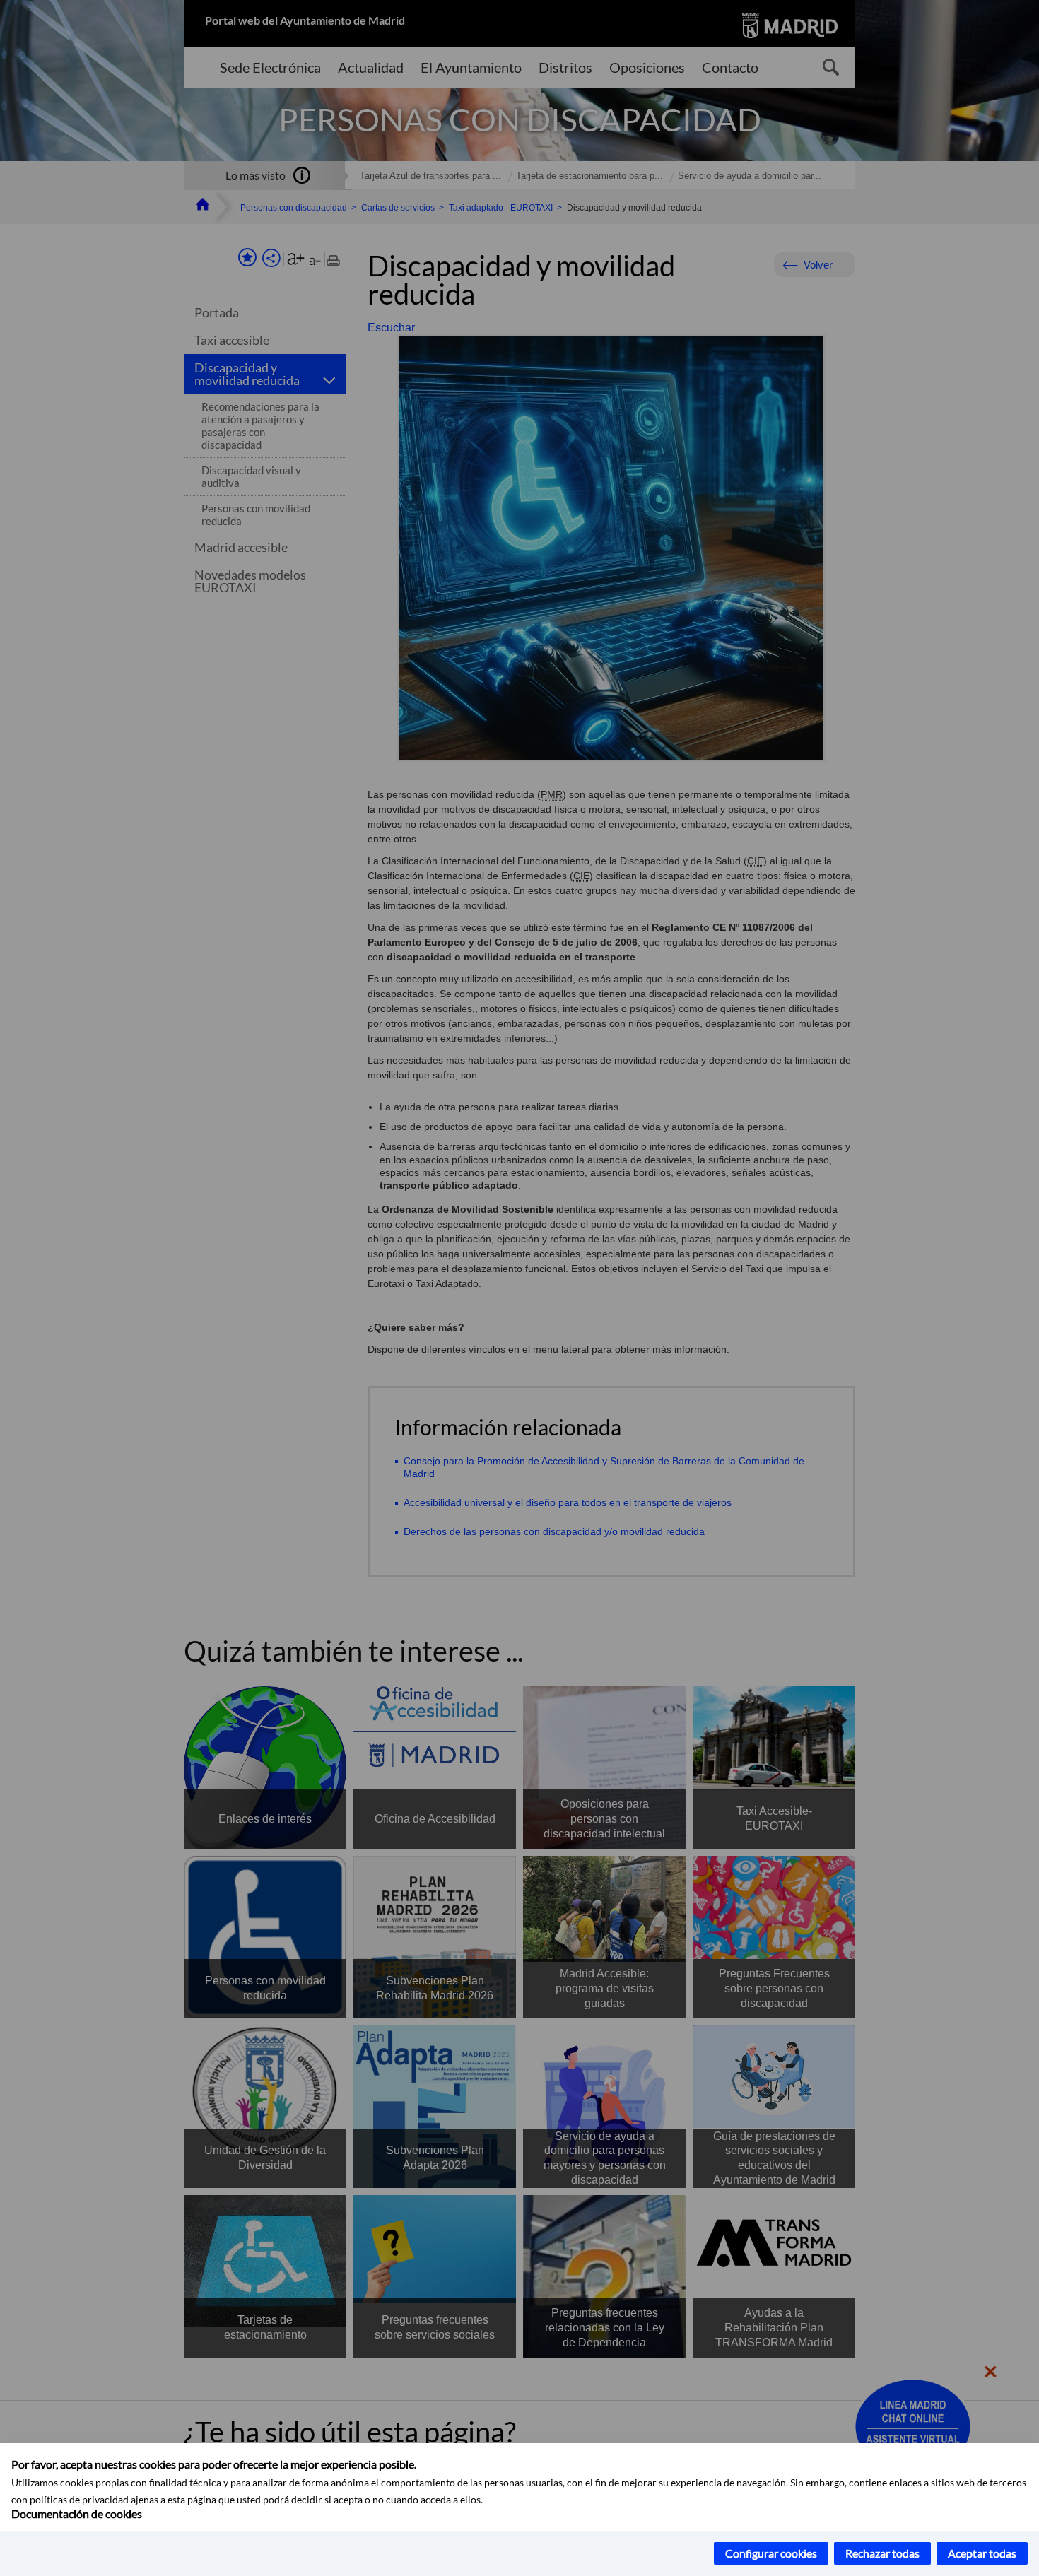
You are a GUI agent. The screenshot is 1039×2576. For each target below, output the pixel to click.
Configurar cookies (771, 2553)
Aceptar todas (982, 2553)
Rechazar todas (882, 2553)
